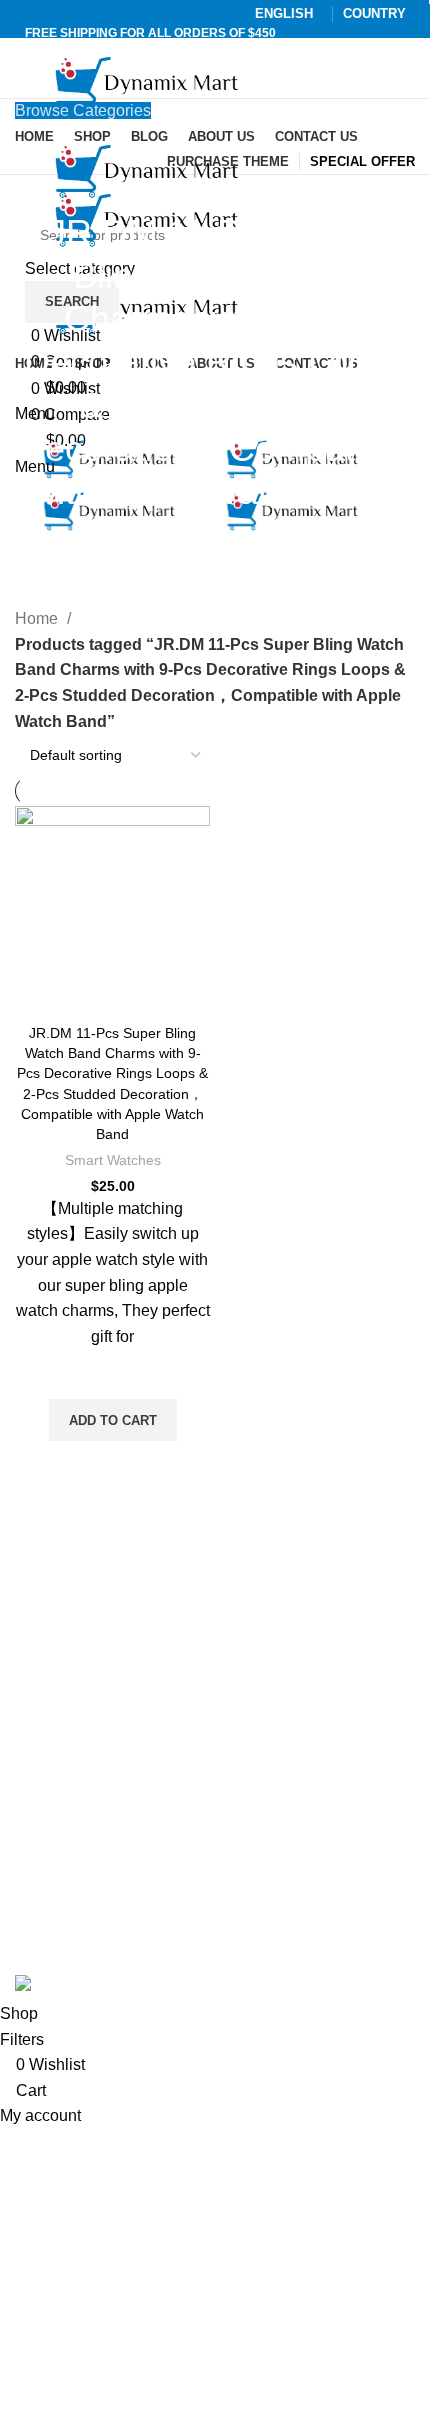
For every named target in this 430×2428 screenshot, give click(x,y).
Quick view (113, 1466)
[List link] (215, 1700)
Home (38, 618)
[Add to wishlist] (113, 1374)
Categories (206, 538)
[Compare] (113, 988)
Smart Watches (113, 1160)
